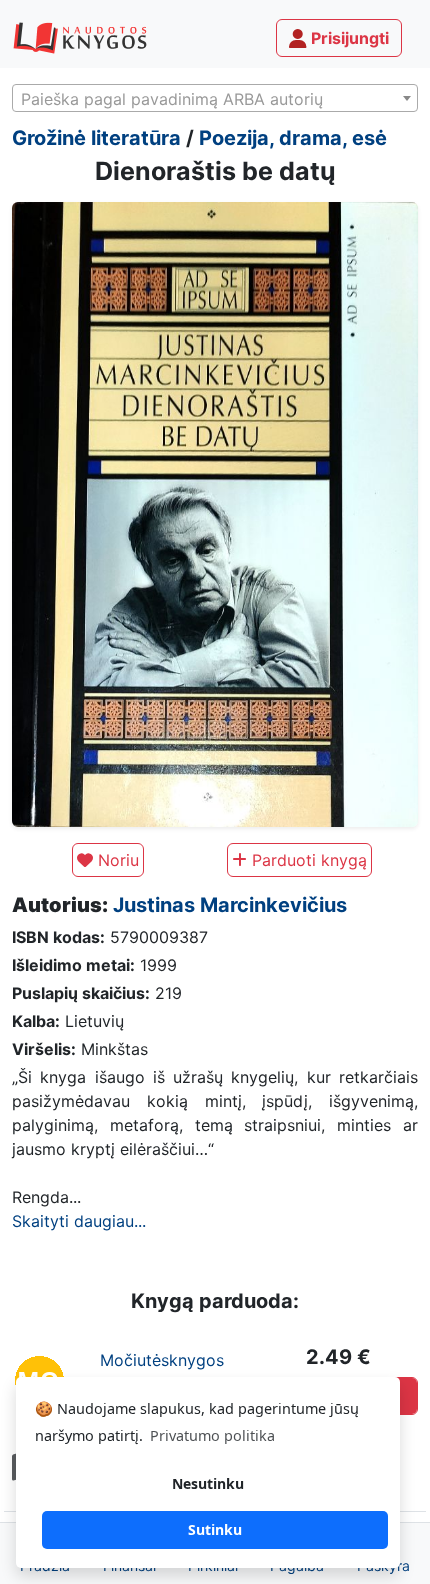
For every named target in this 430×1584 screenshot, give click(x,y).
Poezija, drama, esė (293, 138)
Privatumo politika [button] (212, 1435)
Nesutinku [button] (208, 1483)
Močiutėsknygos (162, 1360)
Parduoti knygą (307, 860)
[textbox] (215, 99)
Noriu (116, 860)
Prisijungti (348, 38)
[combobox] (215, 98)
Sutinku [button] (215, 1529)
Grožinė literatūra (96, 138)
